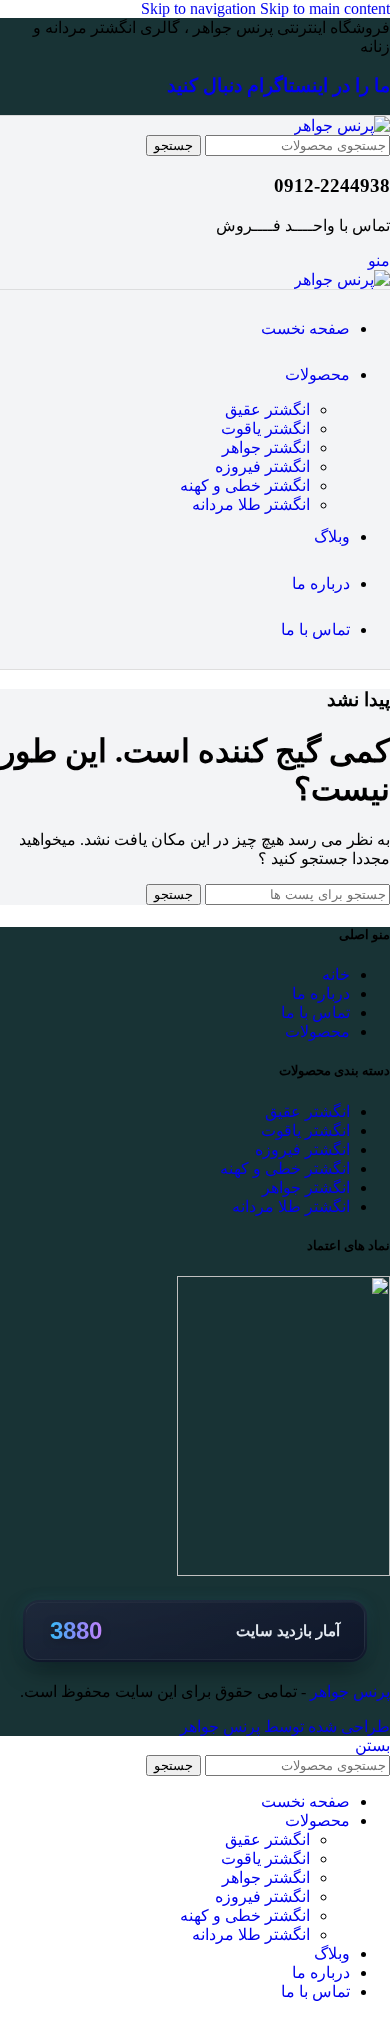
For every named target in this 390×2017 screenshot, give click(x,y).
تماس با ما (315, 1012)
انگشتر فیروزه (262, 466)
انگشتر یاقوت (265, 428)
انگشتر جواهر (266, 447)
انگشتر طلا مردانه (251, 504)
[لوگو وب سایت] (342, 125)
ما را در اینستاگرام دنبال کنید (278, 85)
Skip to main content (325, 8)
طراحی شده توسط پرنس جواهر (285, 1726)
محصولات (317, 1031)
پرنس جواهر (348, 1691)
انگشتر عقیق (267, 409)
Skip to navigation (200, 8)
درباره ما (321, 993)
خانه (336, 974)
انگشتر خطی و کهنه (245, 485)
